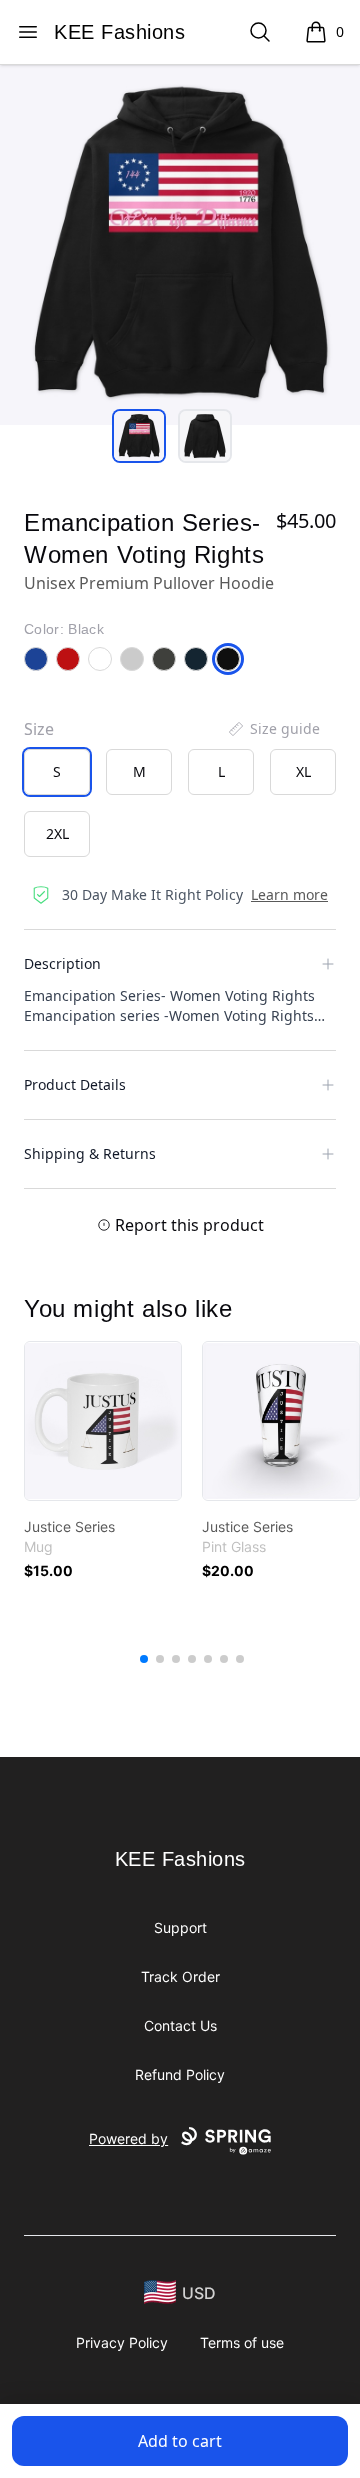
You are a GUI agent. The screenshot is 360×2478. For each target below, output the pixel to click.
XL (303, 771)
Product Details (75, 1084)
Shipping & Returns (90, 1153)
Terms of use (242, 2342)
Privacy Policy (122, 2342)
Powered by (128, 2138)
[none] (273, 729)
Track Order (180, 1976)
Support (180, 1927)
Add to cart (180, 2441)
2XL (57, 833)
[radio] (57, 772)
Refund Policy (180, 2074)
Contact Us (180, 2025)
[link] (103, 1421)
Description (62, 963)
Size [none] (39, 729)
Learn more (289, 894)
